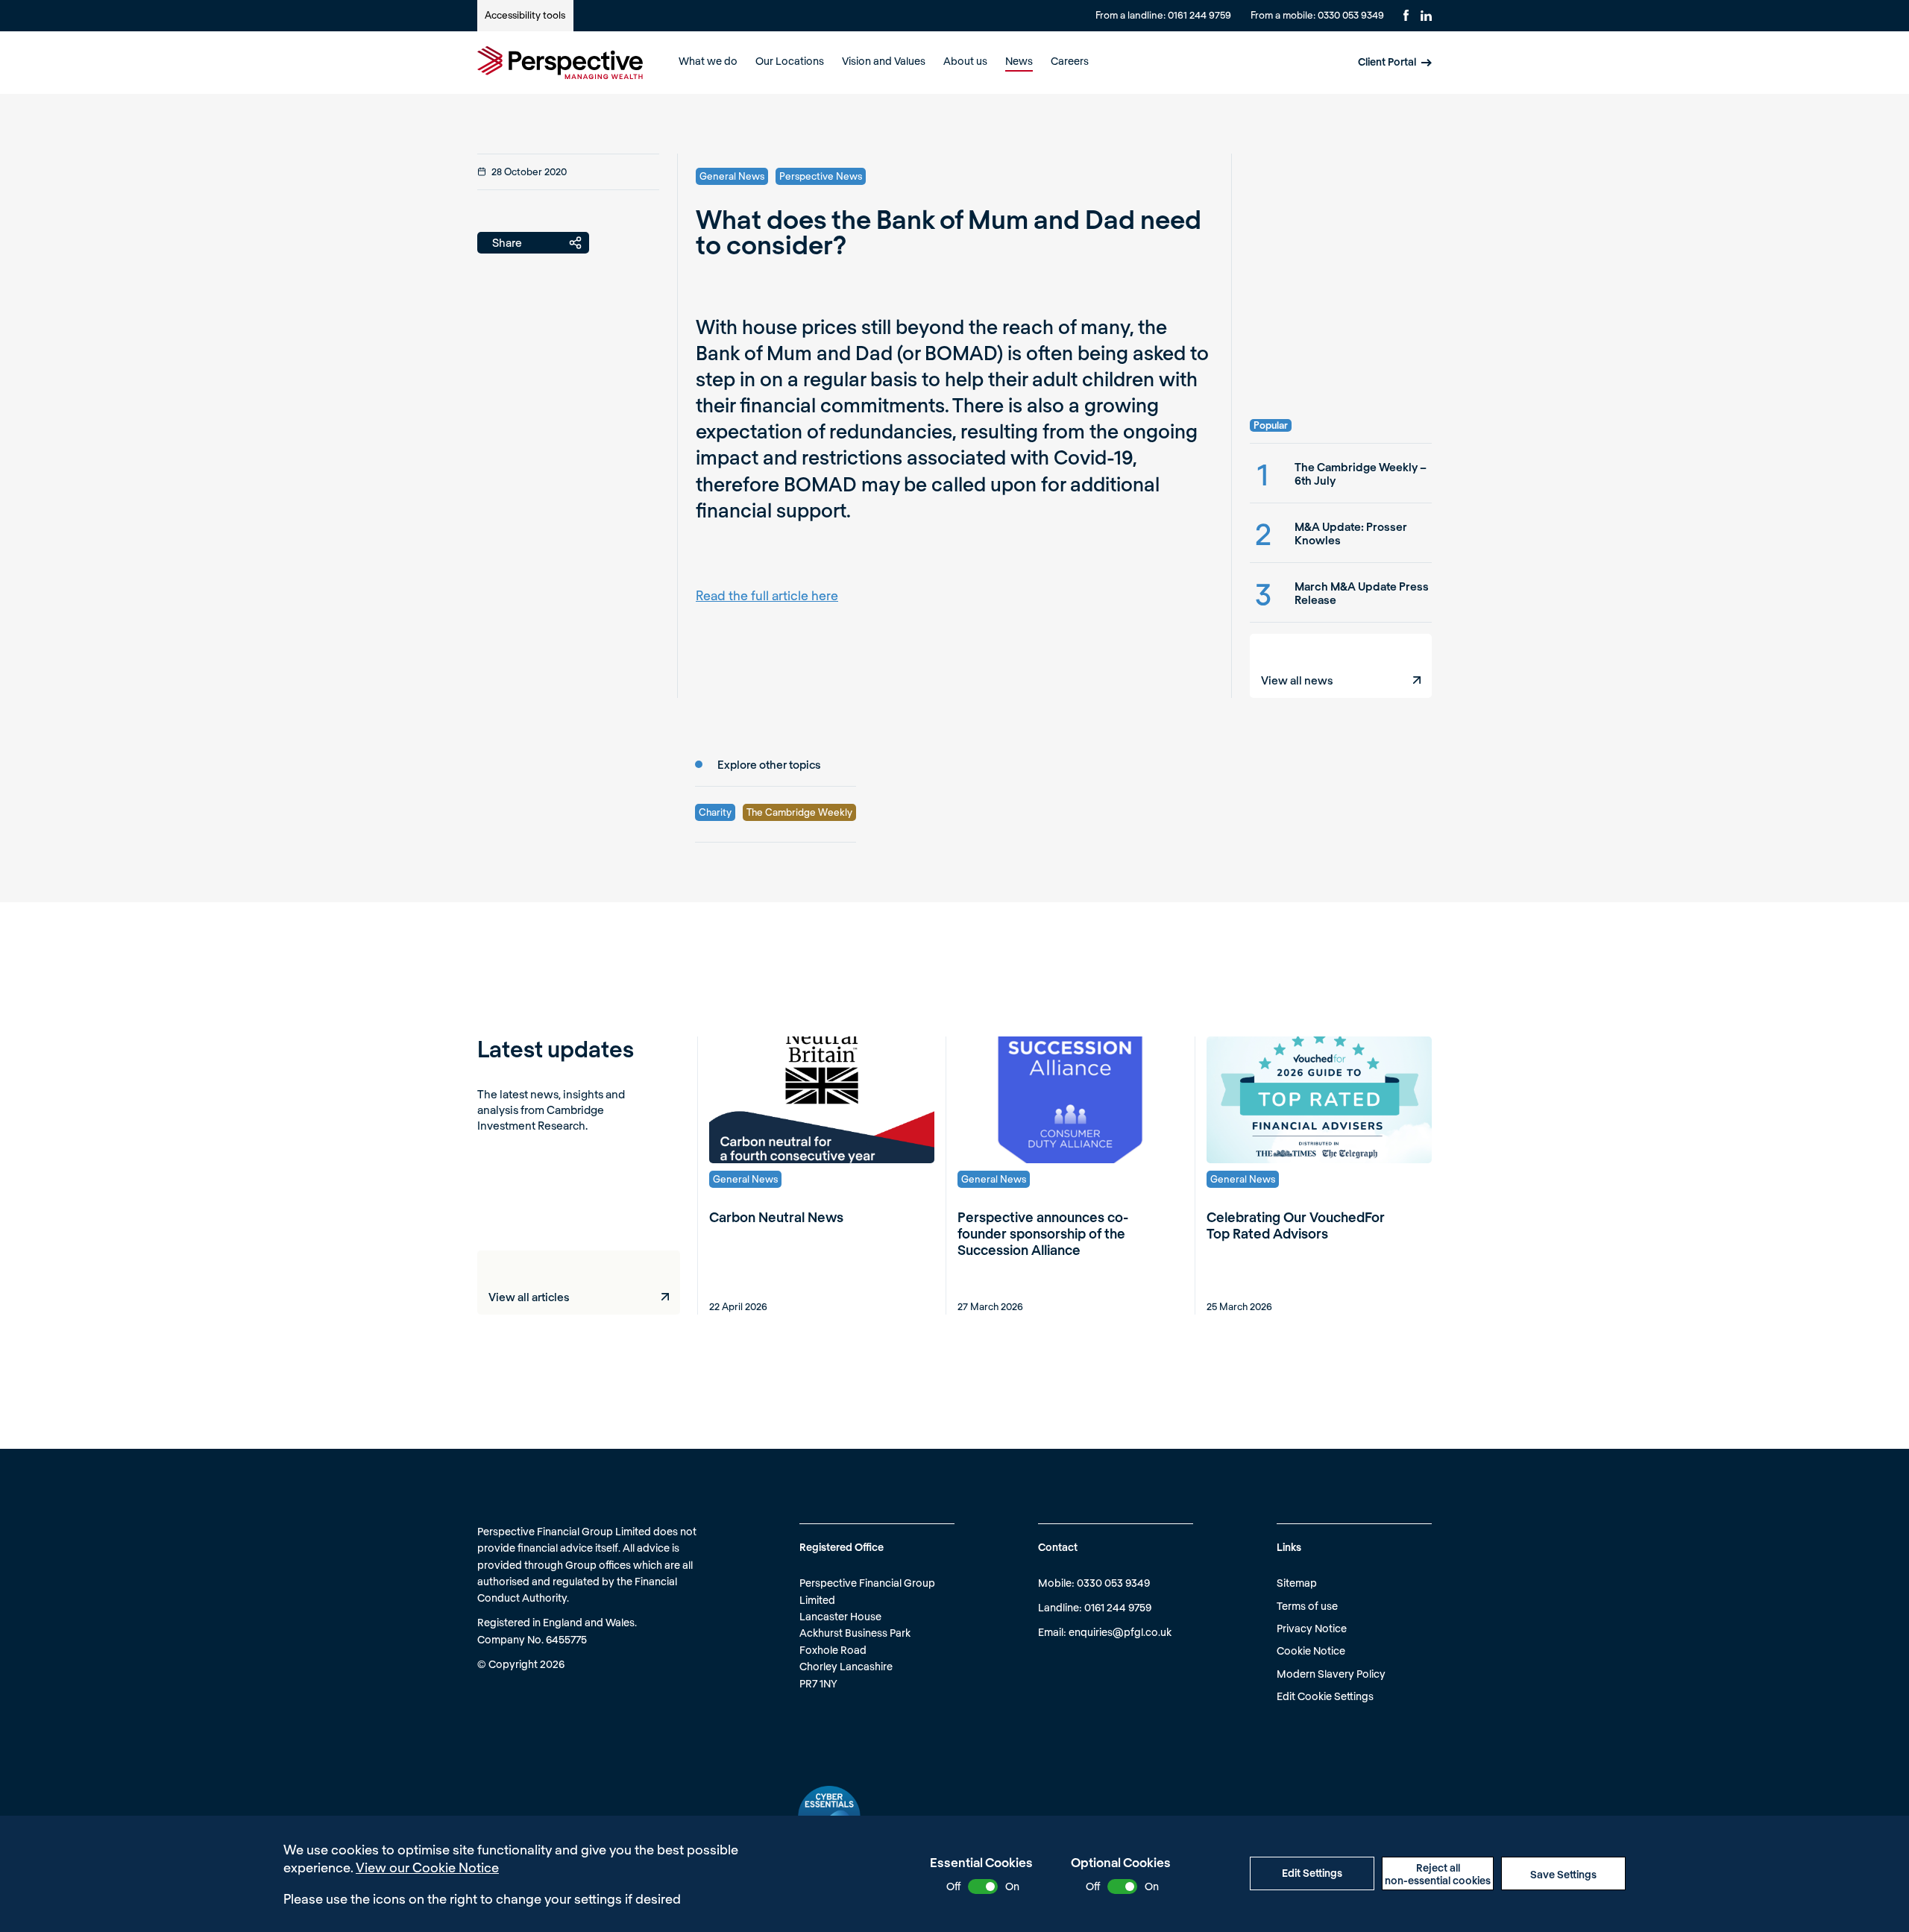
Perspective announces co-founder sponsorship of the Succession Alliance (1043, 1233)
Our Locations (790, 61)
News (1019, 61)
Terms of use (1307, 1606)
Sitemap (1297, 1583)
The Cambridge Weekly (799, 812)
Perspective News (821, 176)
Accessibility (525, 15)
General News (732, 176)
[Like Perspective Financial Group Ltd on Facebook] (1406, 15)
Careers (1070, 61)
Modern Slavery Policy (1331, 1674)
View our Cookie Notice (427, 1867)
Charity (715, 812)
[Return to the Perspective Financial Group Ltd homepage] (560, 63)
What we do (708, 61)
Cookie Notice (1311, 1651)
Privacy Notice (1312, 1628)
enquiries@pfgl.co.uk (1120, 1632)
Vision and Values (884, 61)
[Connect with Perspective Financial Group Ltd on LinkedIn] (1426, 16)
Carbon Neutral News (776, 1217)
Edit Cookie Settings (1325, 1696)
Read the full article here (767, 595)
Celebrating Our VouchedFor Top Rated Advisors (1296, 1225)
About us (965, 61)
